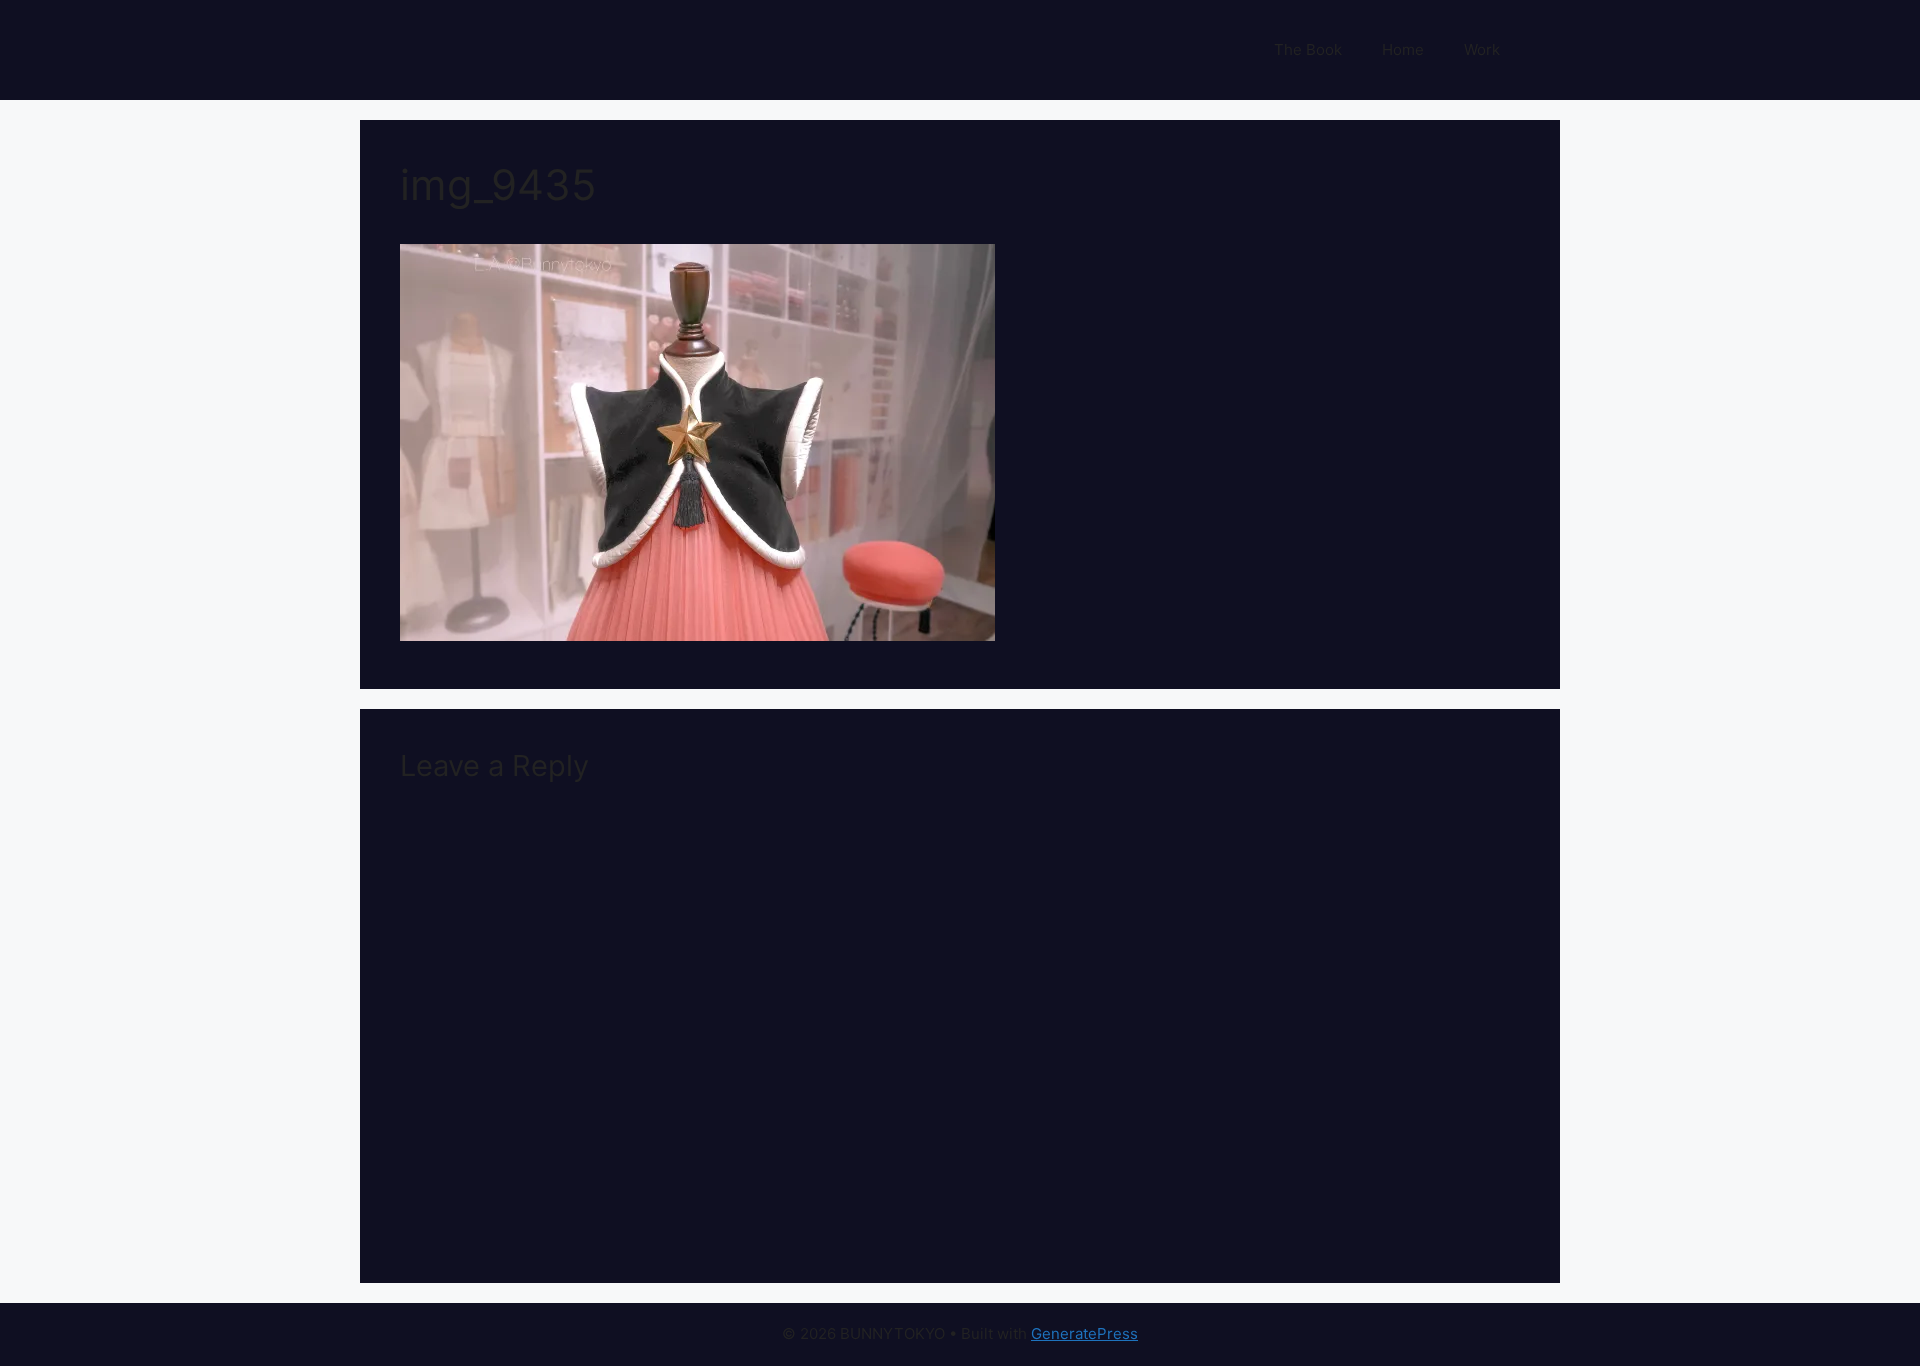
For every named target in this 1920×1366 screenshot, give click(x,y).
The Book (1308, 49)
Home (1403, 49)
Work (1482, 49)
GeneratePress (1084, 1333)
